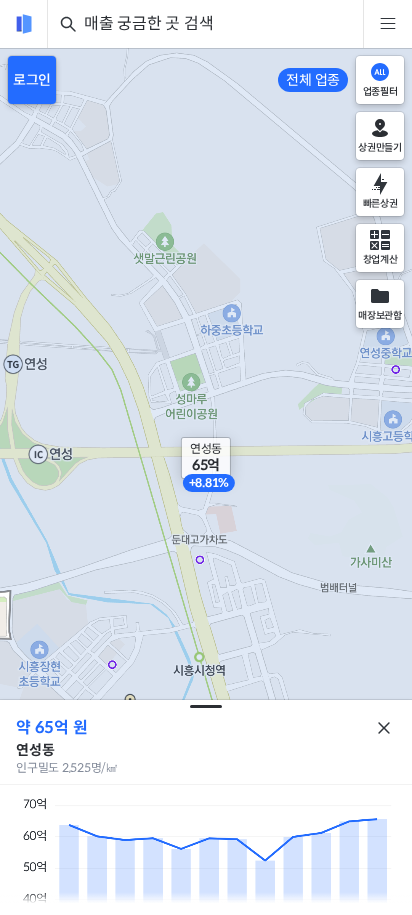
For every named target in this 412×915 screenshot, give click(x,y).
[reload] (24, 24)
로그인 (32, 80)
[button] (206, 458)
